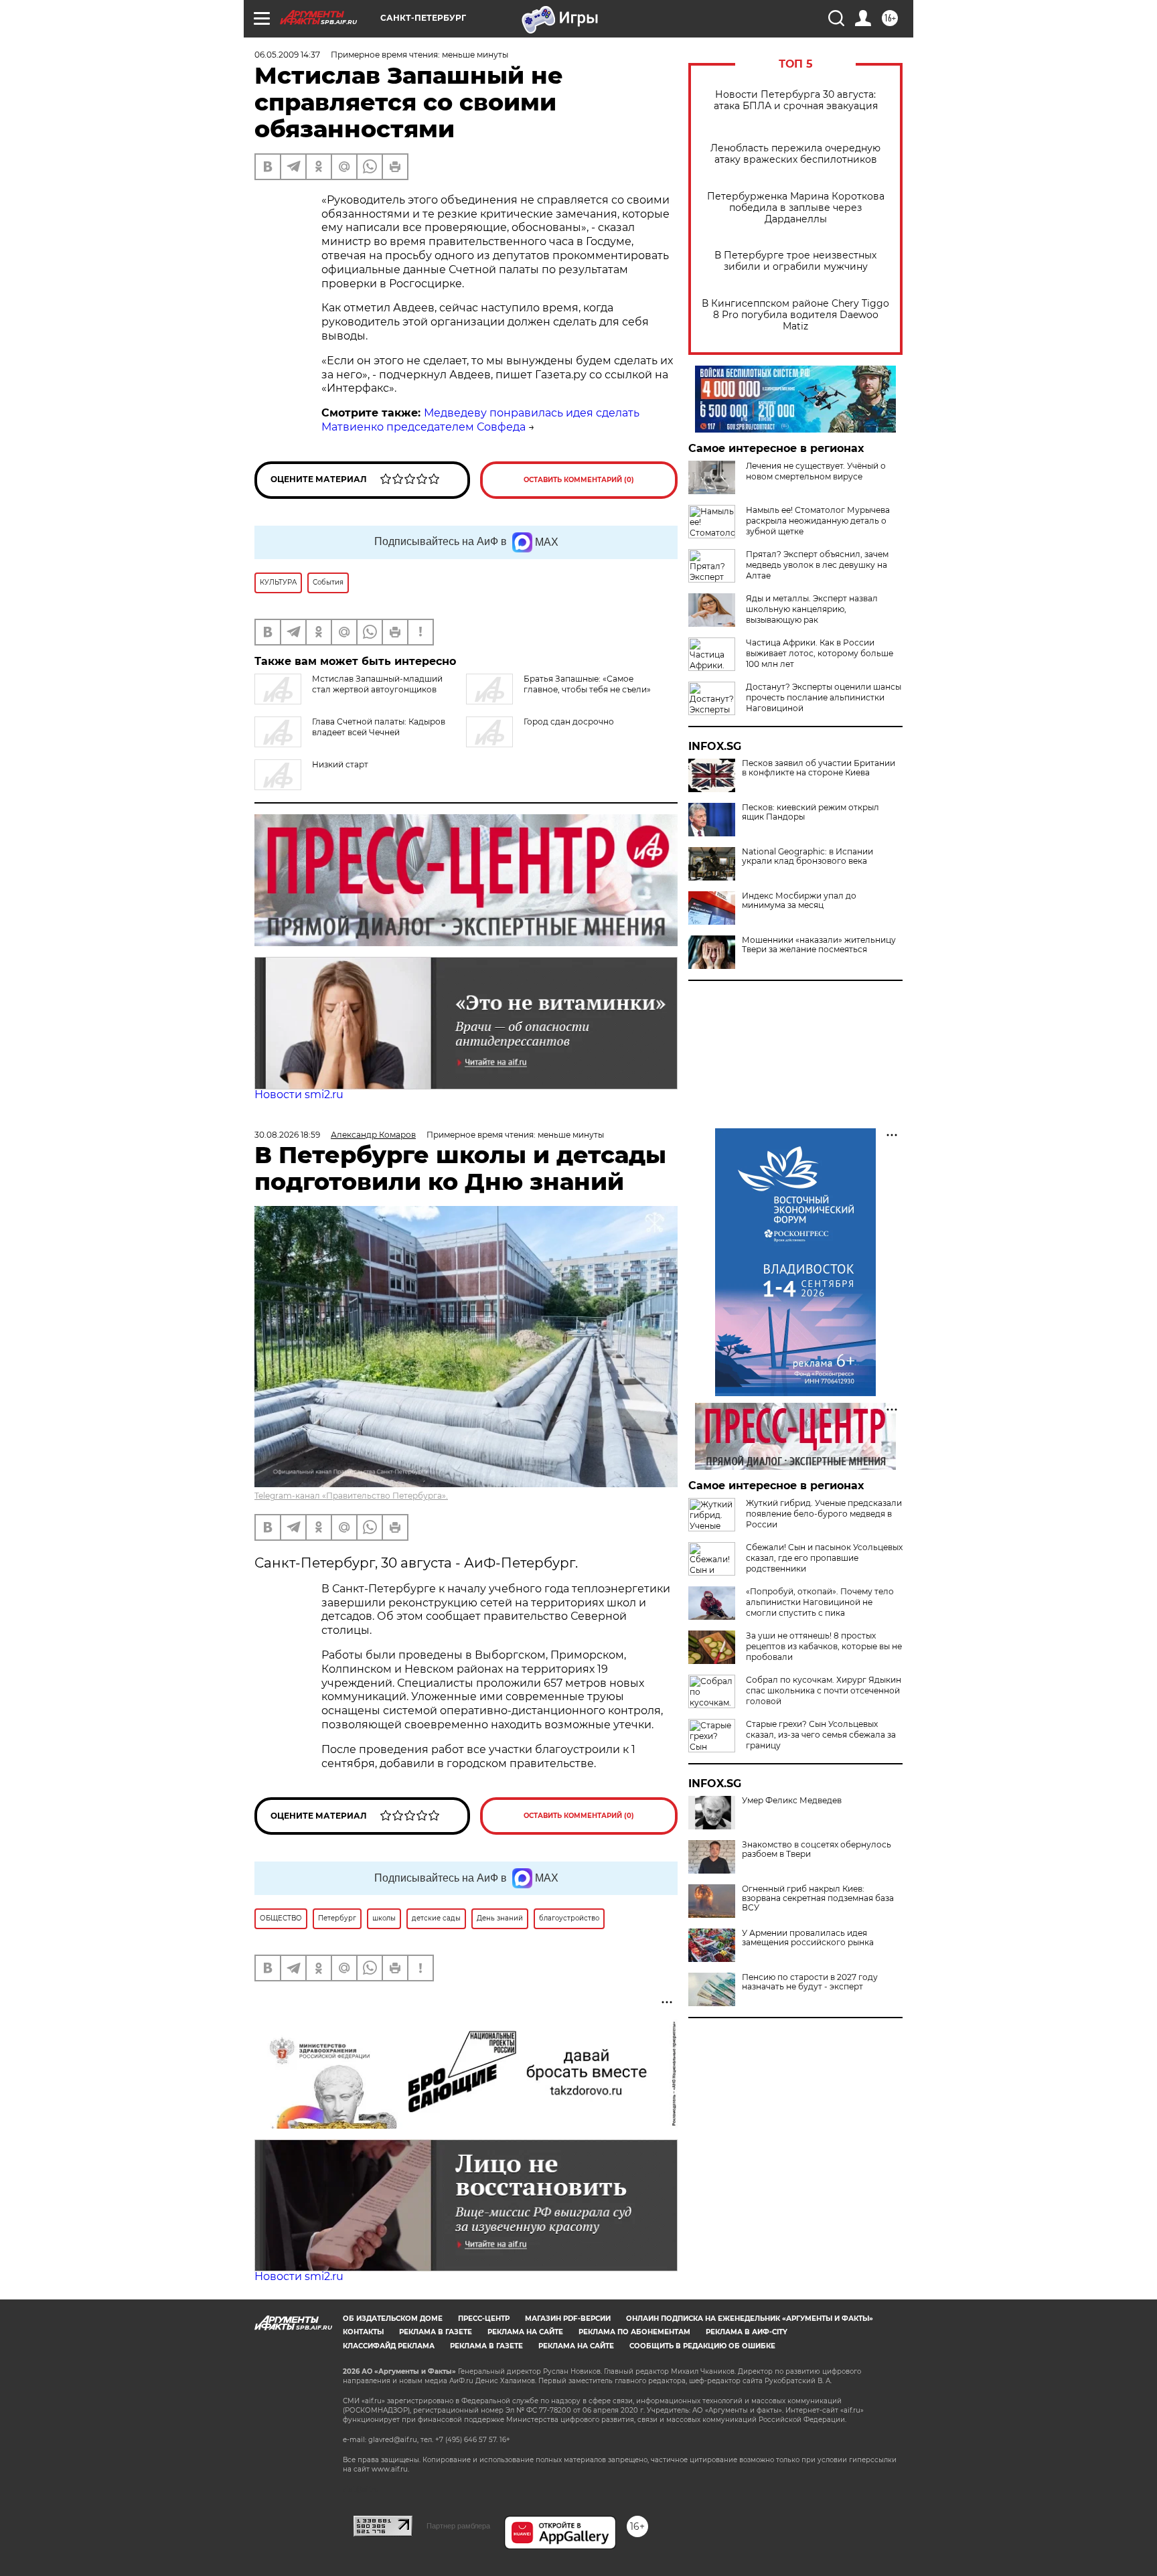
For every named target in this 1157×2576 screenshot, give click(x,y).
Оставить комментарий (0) (579, 480)
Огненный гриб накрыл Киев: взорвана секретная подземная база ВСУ (818, 1898)
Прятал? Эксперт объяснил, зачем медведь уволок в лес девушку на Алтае (817, 565)
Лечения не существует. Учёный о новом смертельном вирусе (816, 471)
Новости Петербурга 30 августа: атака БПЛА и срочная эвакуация (796, 100)
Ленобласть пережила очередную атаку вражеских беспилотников (795, 154)
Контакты (363, 2332)
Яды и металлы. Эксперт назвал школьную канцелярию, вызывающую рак (812, 609)
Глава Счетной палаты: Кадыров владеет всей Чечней (379, 727)
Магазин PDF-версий (568, 2319)
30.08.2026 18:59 (287, 1135)
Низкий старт (340, 764)
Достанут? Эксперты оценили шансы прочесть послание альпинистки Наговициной (824, 697)
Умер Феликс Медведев (792, 1801)
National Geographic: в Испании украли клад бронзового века (807, 856)
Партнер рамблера (458, 2526)
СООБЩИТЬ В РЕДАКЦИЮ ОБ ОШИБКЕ (702, 2346)
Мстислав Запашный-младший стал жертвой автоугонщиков (377, 684)
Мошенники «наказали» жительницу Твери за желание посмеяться (819, 945)
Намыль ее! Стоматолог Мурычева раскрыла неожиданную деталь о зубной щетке (818, 521)
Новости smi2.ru (299, 1094)
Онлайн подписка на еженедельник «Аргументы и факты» (750, 2319)
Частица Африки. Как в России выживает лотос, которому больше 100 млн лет (820, 653)
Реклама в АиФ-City (747, 2332)
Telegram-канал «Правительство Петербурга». (351, 1496)
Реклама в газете (436, 2332)
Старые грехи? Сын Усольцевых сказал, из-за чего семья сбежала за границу (821, 1735)
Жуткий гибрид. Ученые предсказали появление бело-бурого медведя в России (824, 1514)
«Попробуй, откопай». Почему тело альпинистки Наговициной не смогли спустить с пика (820, 1602)
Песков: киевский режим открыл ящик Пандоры (811, 812)
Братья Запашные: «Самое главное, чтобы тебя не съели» (587, 684)
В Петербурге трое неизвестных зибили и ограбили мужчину (795, 261)
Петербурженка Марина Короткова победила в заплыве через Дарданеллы (796, 208)
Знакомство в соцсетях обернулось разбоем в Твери (817, 1849)
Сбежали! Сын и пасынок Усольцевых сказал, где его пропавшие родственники (824, 1558)
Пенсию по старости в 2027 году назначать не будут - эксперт (810, 1982)
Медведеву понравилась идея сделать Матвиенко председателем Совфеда (480, 420)
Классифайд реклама (389, 2346)
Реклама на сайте (525, 2332)
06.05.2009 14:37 (287, 55)
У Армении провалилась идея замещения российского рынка (808, 1938)
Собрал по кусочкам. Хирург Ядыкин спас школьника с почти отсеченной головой (824, 1690)
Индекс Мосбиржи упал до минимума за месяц (799, 901)
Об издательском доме (393, 2319)
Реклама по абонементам (634, 2332)
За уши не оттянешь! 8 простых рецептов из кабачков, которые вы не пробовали (824, 1646)
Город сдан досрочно (569, 722)
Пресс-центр (484, 2319)
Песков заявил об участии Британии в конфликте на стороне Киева (819, 768)
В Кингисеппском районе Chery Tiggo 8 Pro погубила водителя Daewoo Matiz (795, 315)
